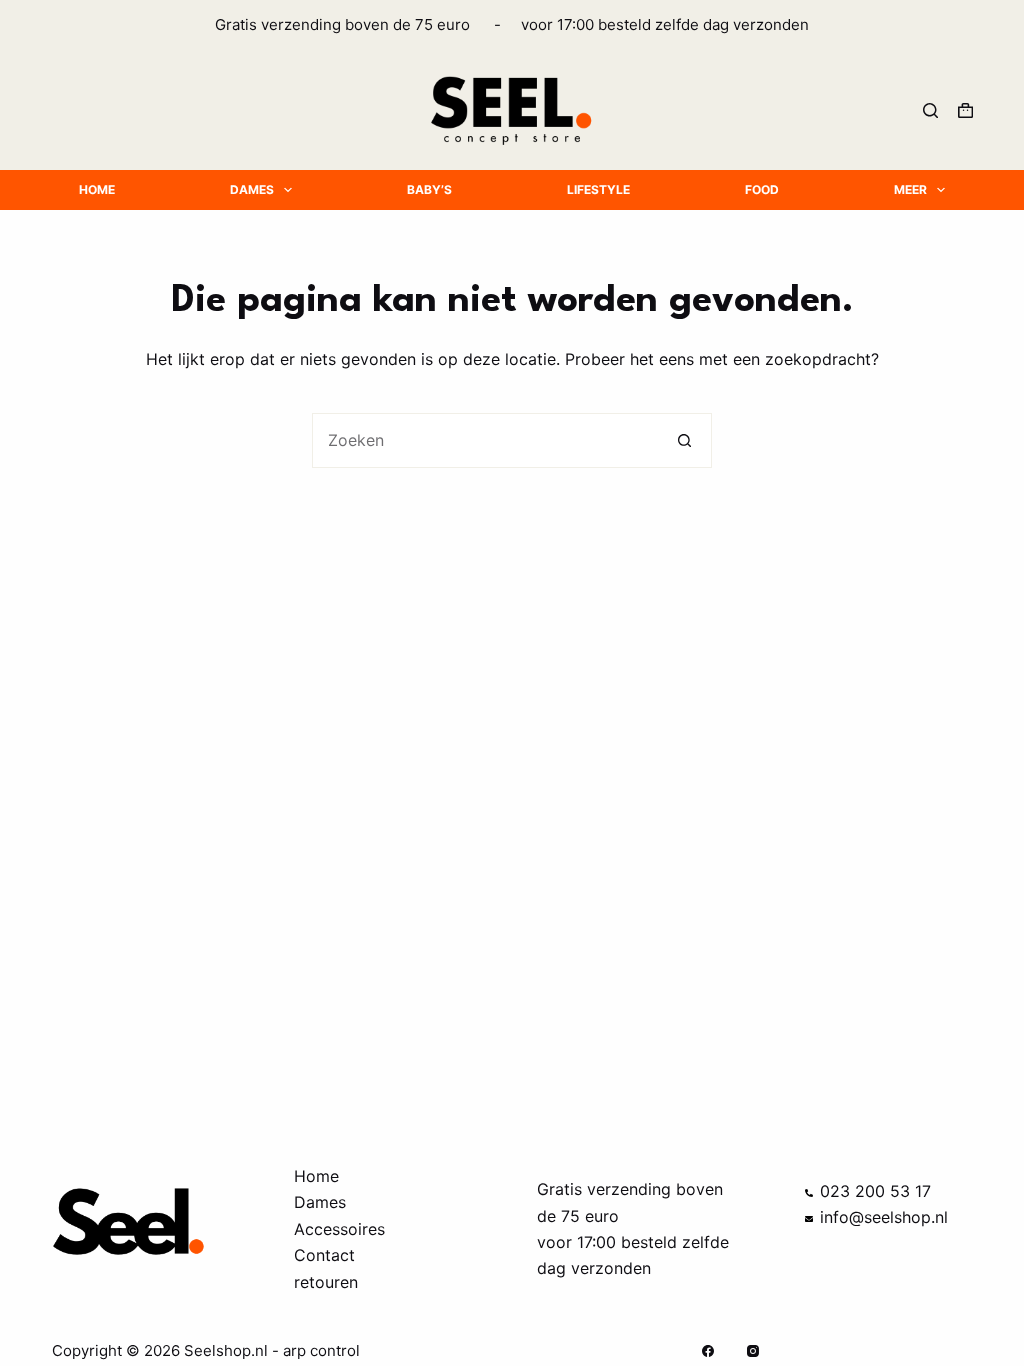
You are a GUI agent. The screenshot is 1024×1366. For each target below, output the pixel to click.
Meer (910, 189)
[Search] (930, 110)
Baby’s (429, 189)
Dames (252, 189)
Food (762, 189)
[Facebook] (708, 1351)
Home (97, 189)
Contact (324, 1255)
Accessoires (339, 1229)
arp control (321, 1350)
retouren (326, 1282)
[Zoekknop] (684, 440)
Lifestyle (598, 189)
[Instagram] (753, 1351)
